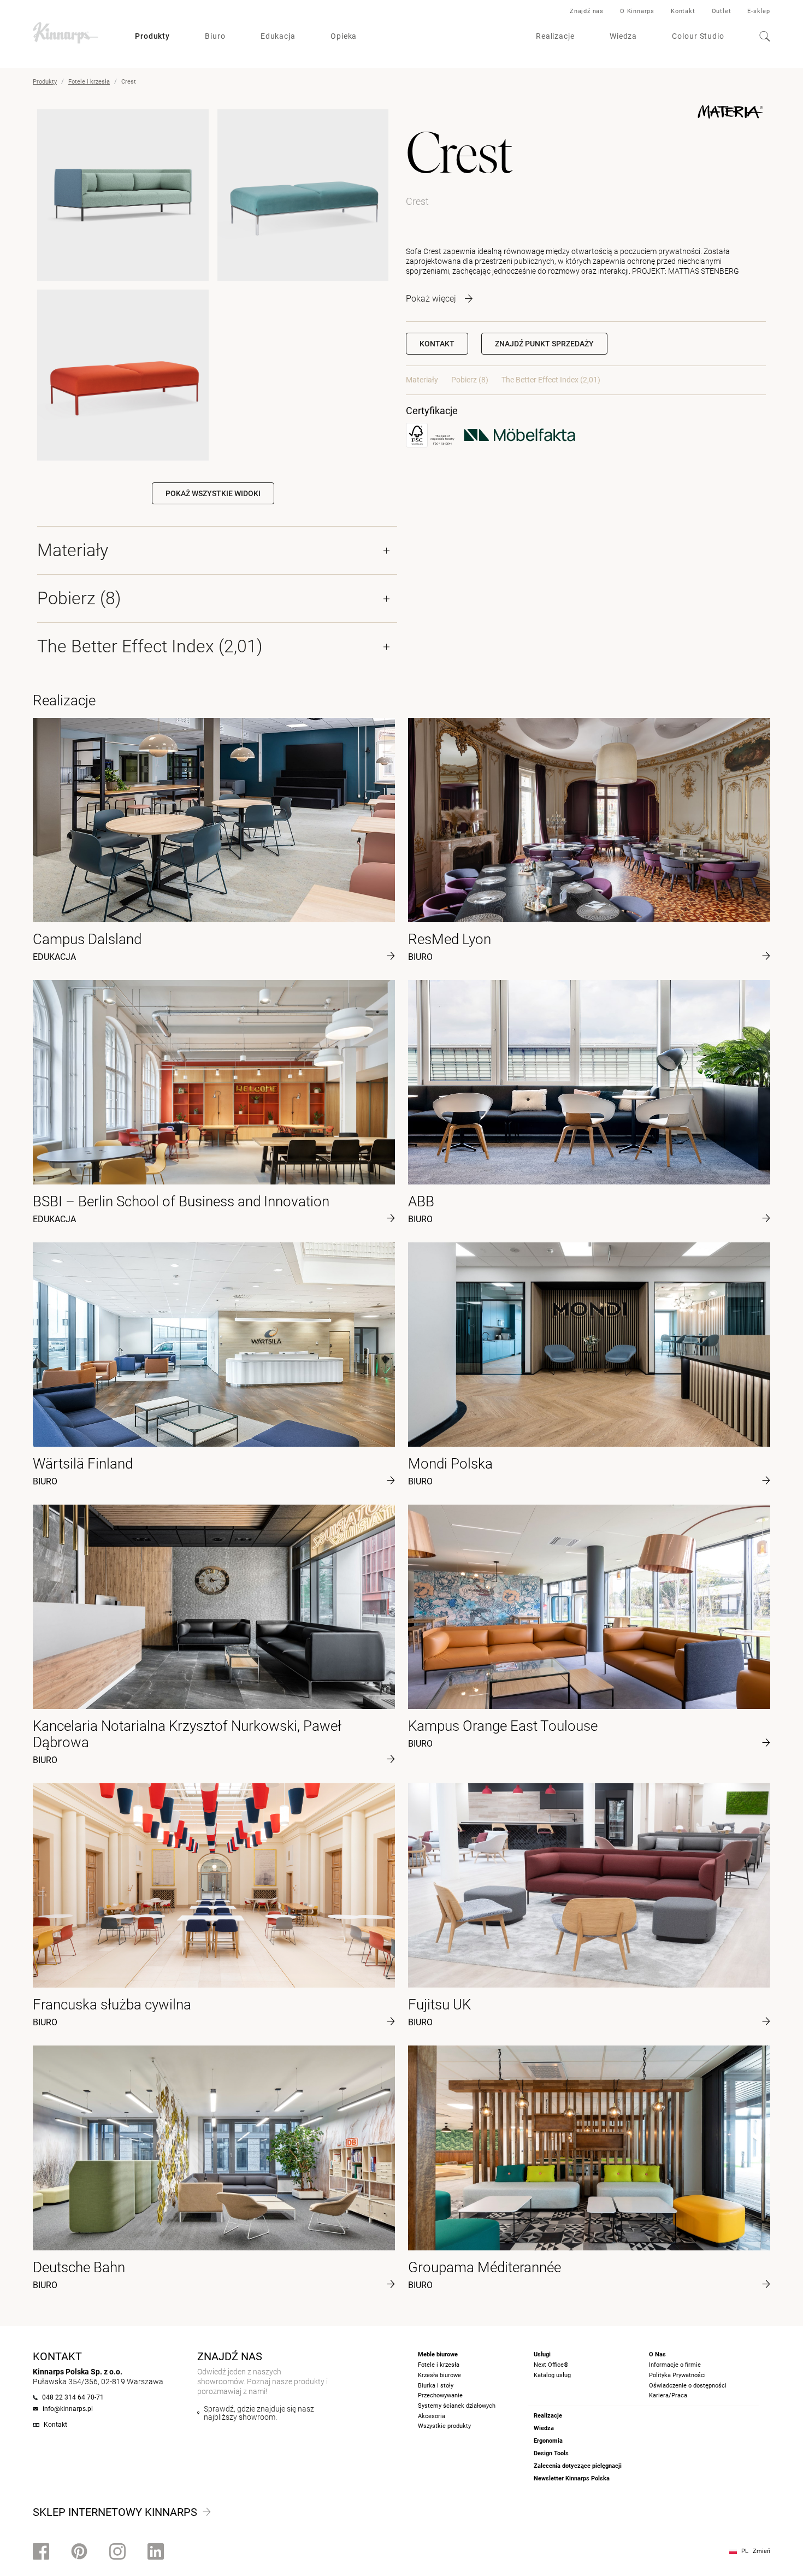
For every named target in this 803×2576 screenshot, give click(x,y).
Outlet (722, 11)
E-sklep (759, 11)
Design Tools (551, 2453)
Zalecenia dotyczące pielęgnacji (578, 2466)
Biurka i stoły (436, 2386)
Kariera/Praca (668, 2395)
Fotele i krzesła (89, 82)
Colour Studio (698, 36)
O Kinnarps (637, 11)
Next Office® (551, 2365)
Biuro (215, 36)
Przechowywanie (440, 2395)
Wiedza (623, 36)
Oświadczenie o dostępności (688, 2386)
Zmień (761, 2551)
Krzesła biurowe (439, 2375)
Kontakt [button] (437, 344)
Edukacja (278, 36)
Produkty (152, 36)
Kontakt (683, 11)
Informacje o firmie (675, 2365)
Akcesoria (432, 2416)
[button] (544, 344)
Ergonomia (548, 2441)
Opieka (344, 36)
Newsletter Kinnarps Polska (572, 2478)
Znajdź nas (587, 11)
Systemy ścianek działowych (457, 2406)
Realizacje (555, 36)
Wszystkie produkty (444, 2426)
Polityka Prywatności (677, 2375)
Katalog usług (552, 2375)
